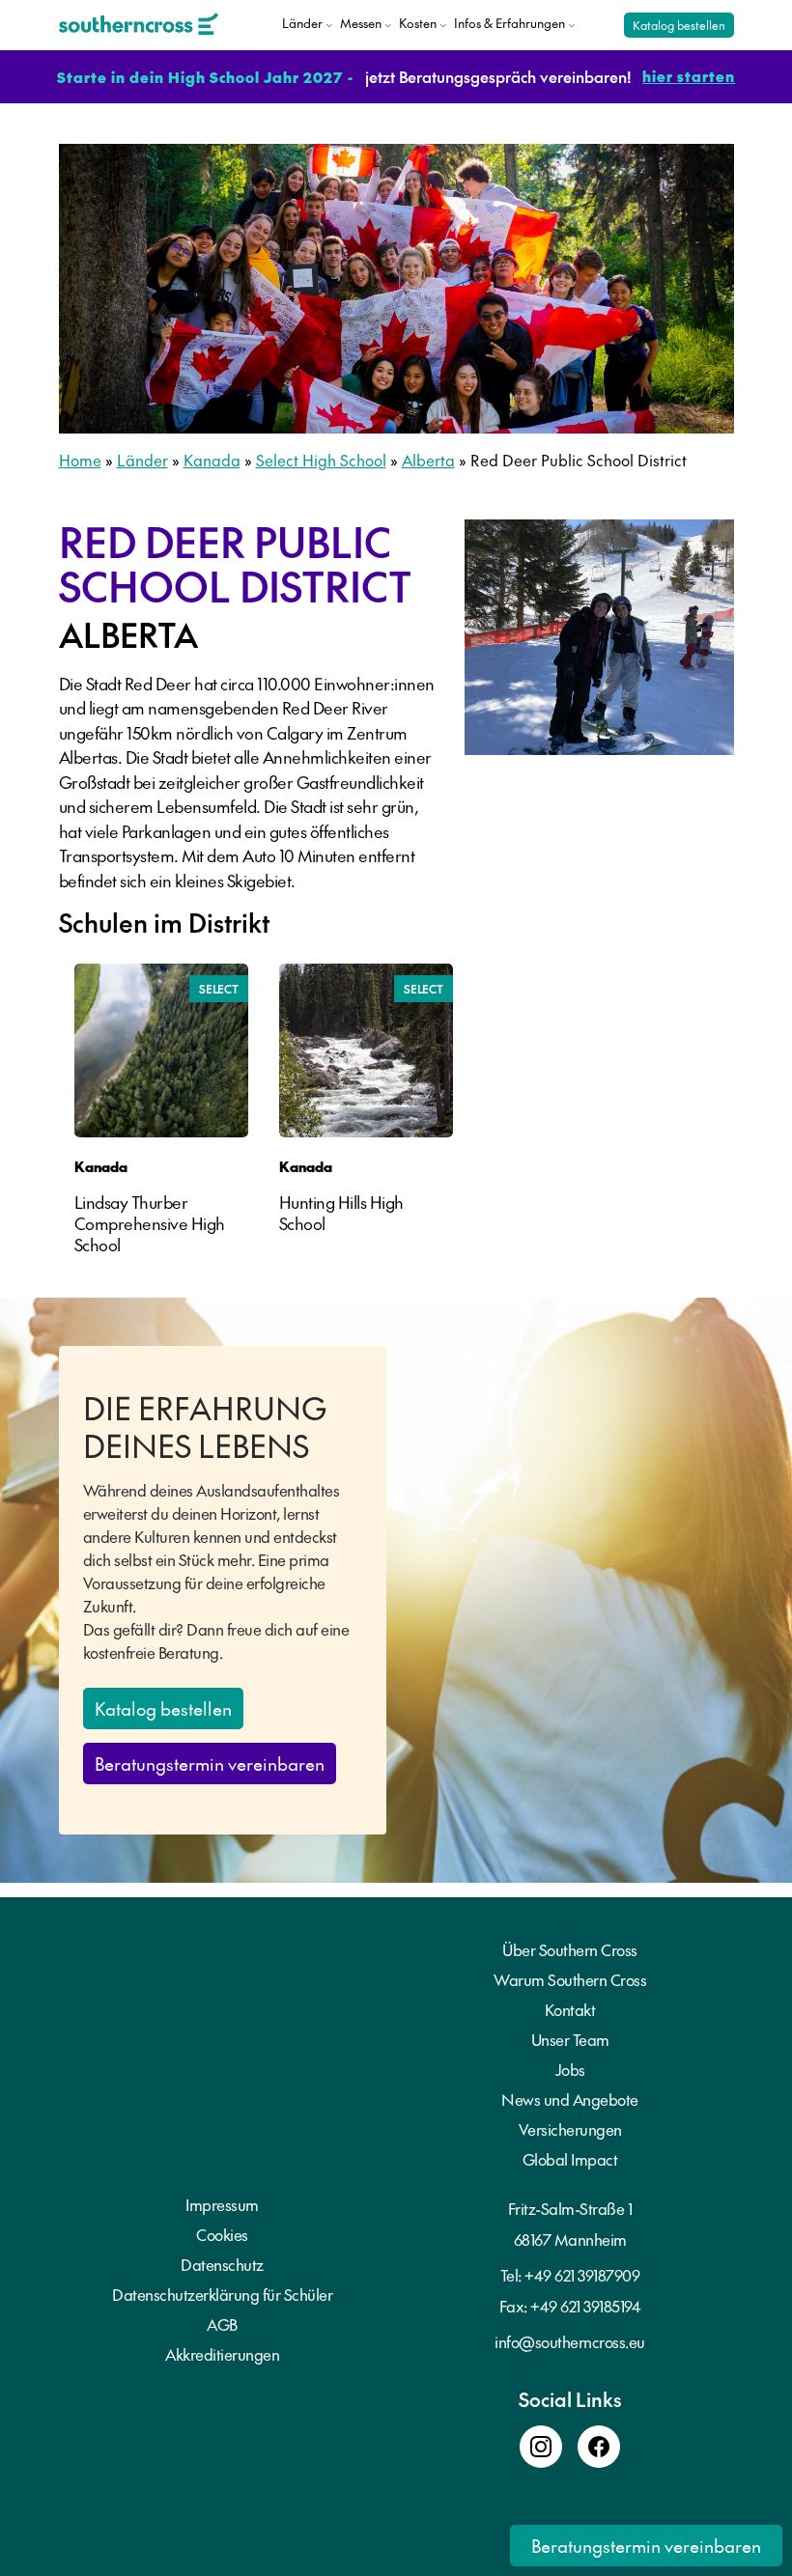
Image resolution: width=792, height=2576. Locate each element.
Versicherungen (570, 2129)
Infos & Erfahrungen (509, 23)
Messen (361, 23)
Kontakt (570, 2009)
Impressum (222, 2204)
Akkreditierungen (222, 2354)
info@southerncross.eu (570, 2341)
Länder (302, 23)
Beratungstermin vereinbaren (210, 1764)
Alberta (428, 460)
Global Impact (570, 2159)
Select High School (321, 460)
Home (80, 460)
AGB (222, 2324)
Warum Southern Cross (570, 1979)
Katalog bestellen (679, 25)
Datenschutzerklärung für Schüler (222, 2294)
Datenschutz (222, 2264)
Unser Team (570, 2039)
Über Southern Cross (570, 1949)
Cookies (222, 2234)
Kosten (418, 23)
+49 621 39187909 (582, 2275)
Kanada (212, 460)
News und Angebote (570, 2099)
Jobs (570, 2069)
